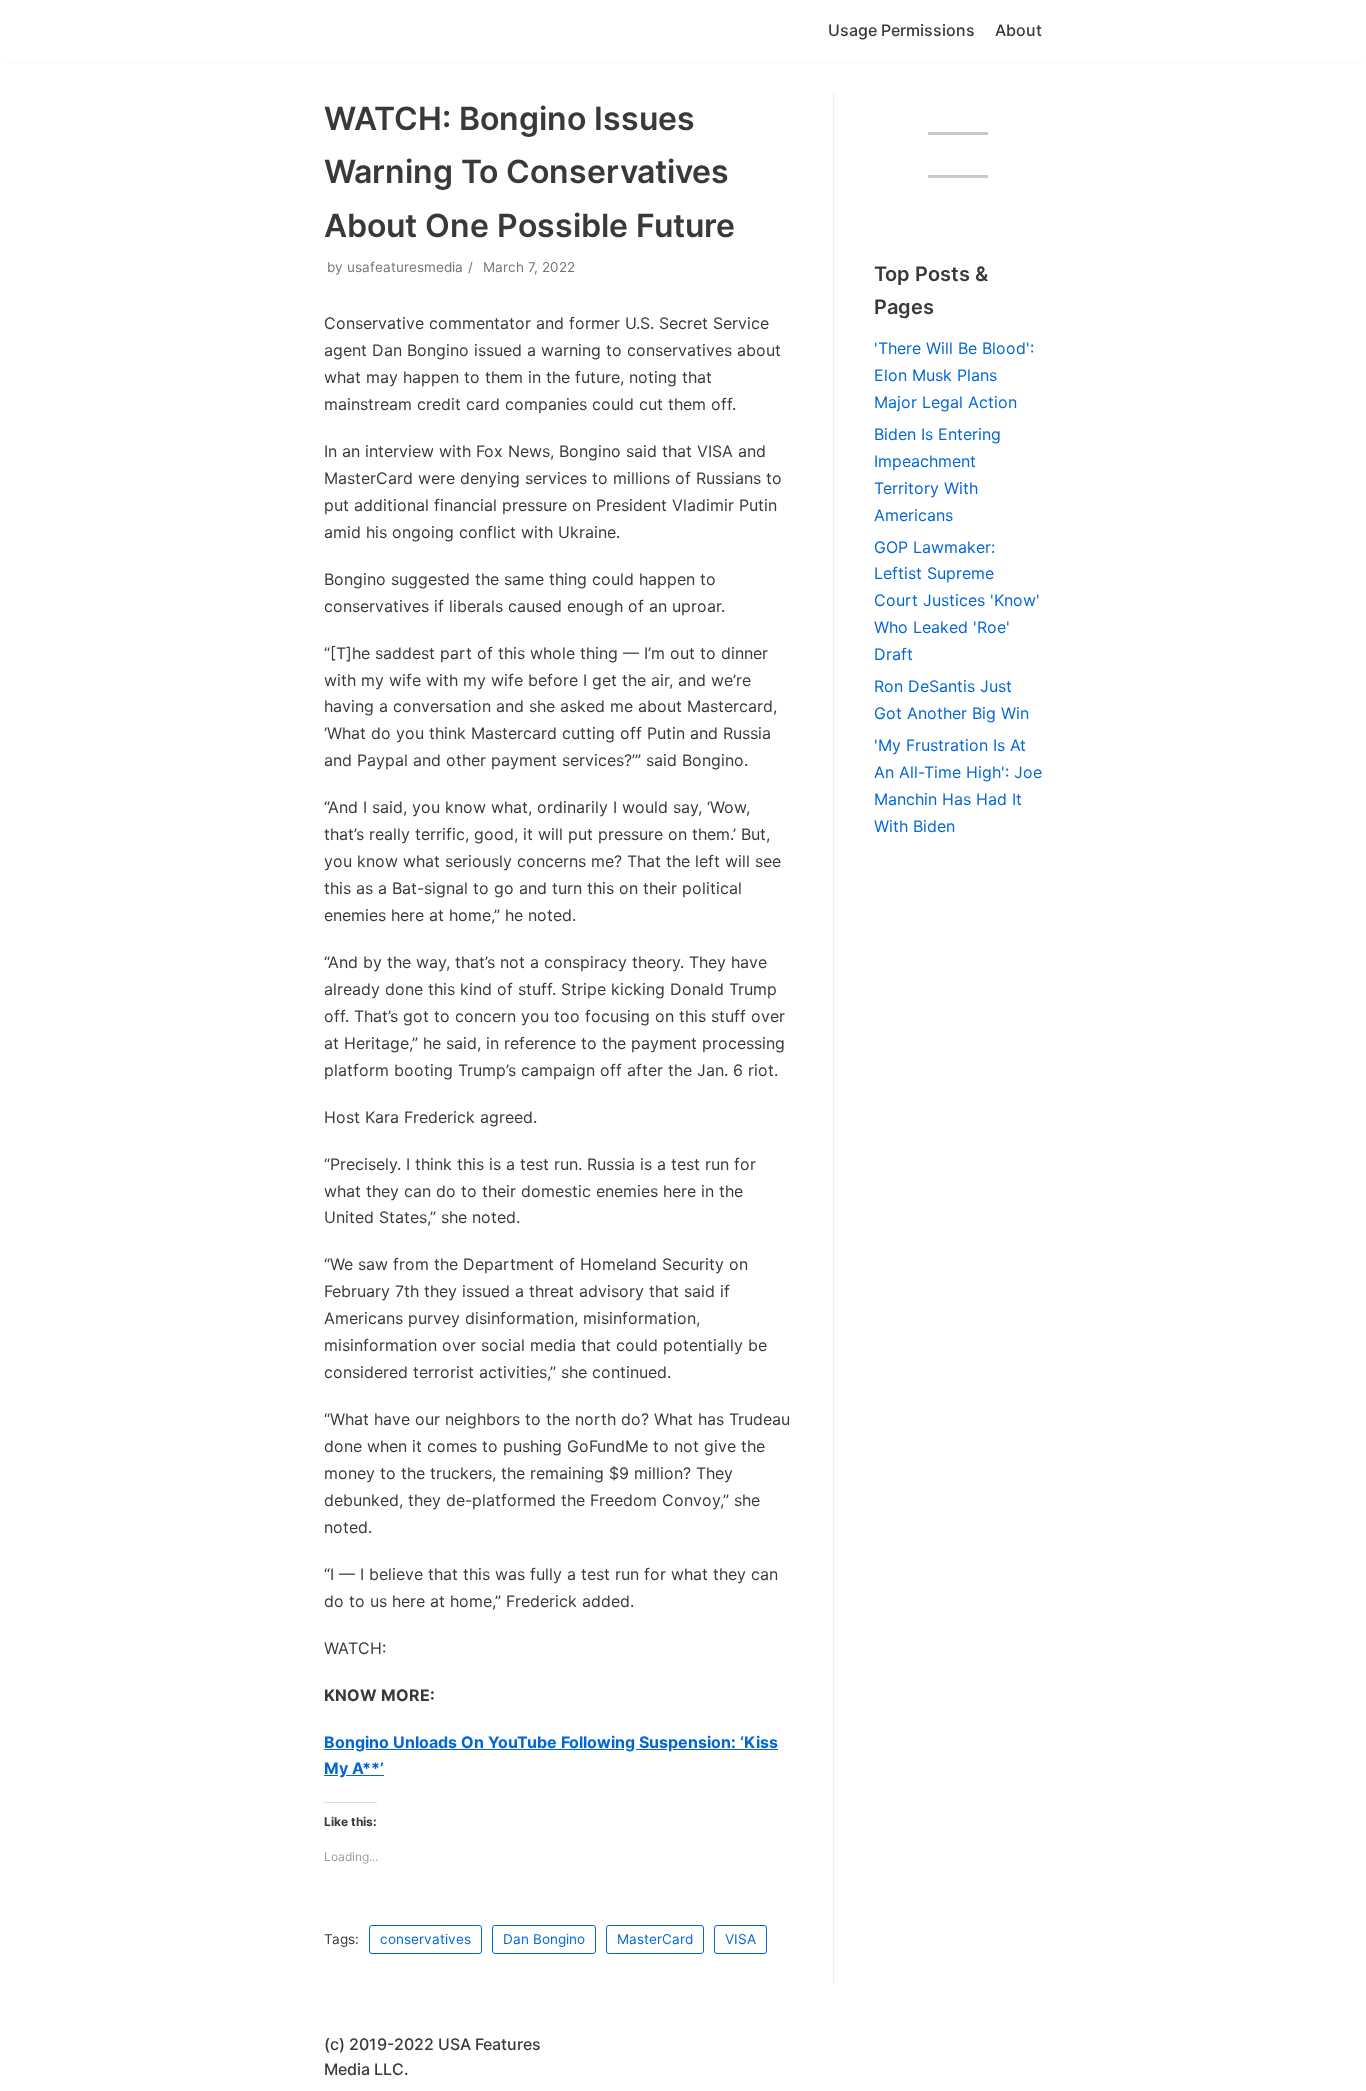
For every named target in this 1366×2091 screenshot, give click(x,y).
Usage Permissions (901, 30)
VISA (740, 1939)
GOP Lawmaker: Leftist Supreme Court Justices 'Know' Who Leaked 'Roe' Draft (957, 601)
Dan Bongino (544, 1939)
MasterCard (655, 1939)
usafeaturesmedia (405, 267)
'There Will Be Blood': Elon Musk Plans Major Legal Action (954, 375)
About (1018, 30)
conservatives (425, 1939)
